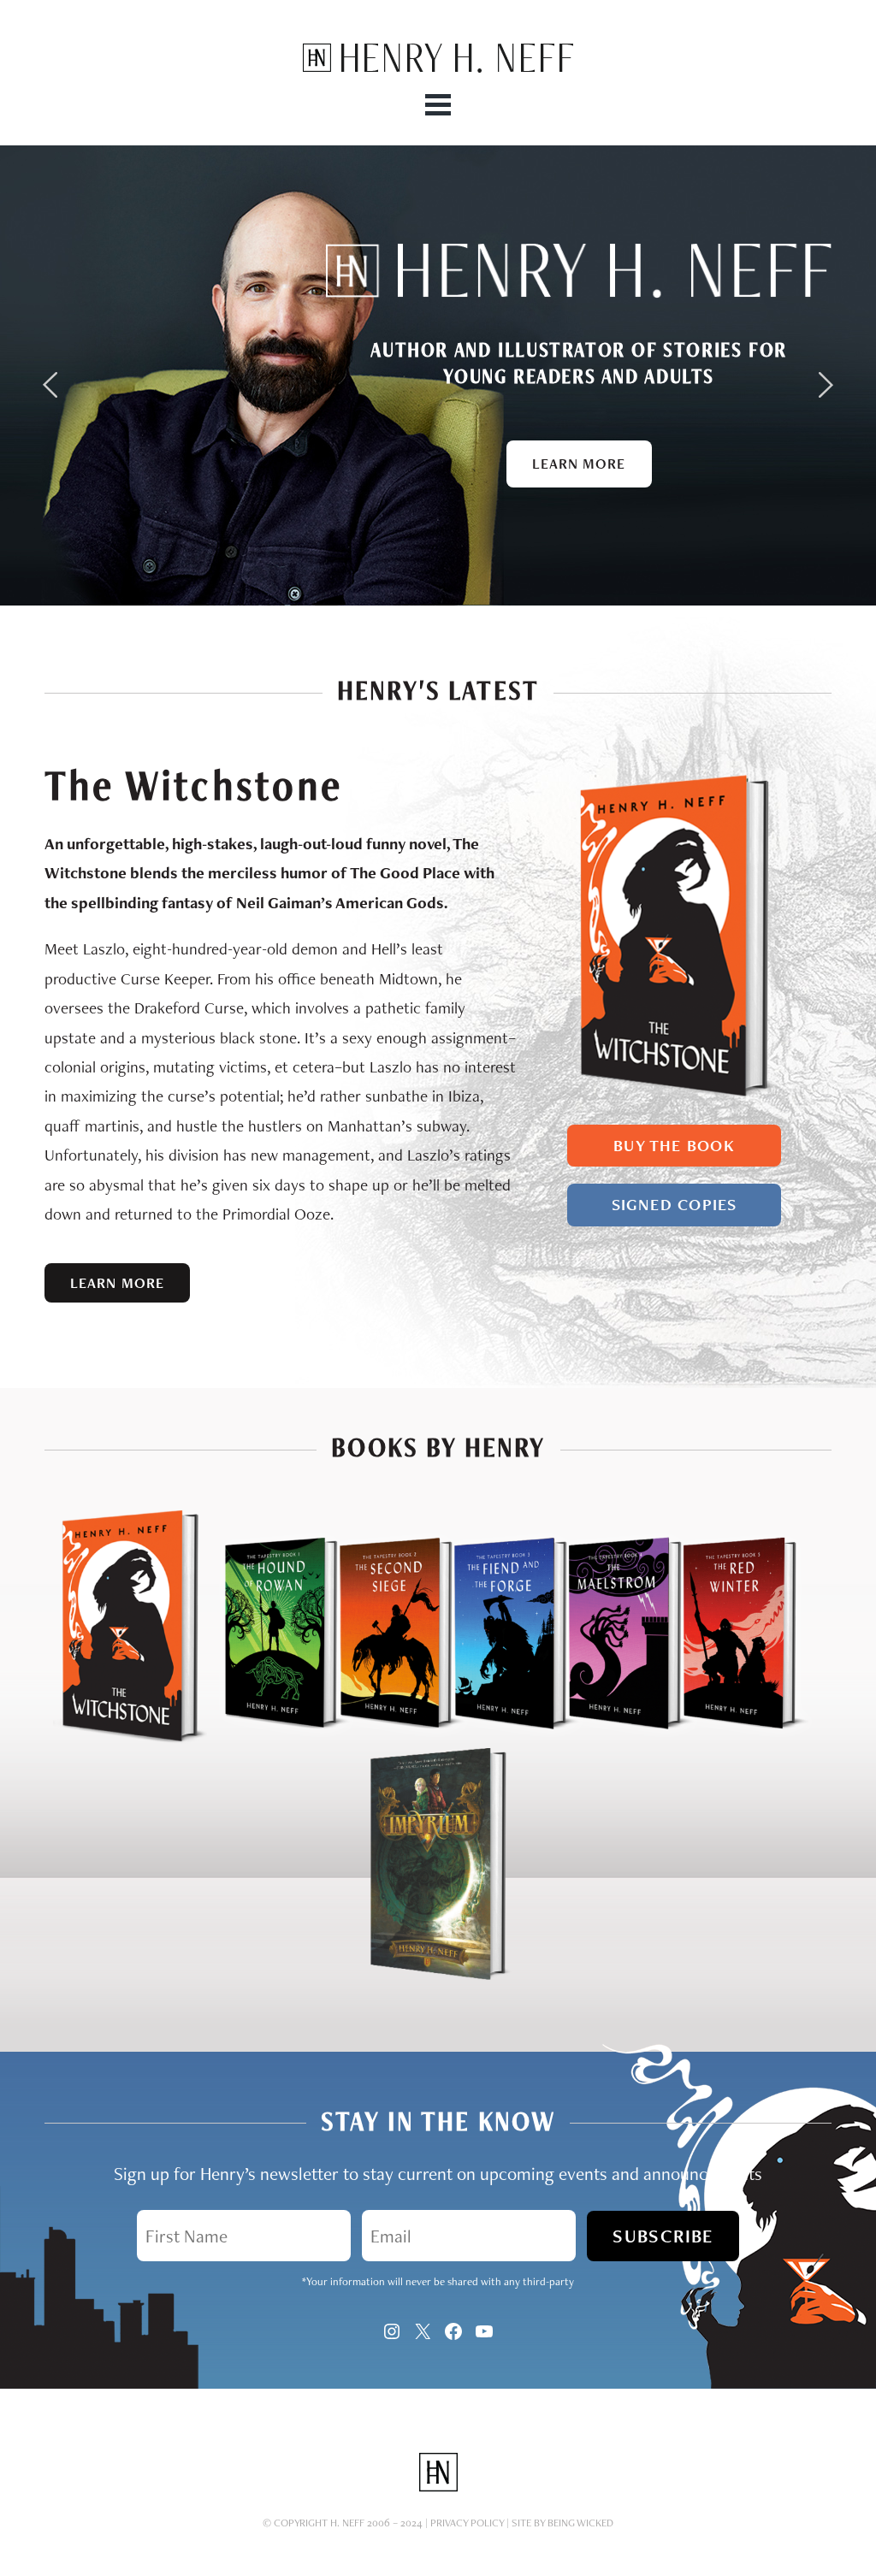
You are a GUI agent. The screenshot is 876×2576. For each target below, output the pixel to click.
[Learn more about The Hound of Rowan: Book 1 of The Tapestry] (266, 1739)
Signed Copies (675, 1205)
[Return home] (438, 68)
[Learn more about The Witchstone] (674, 1097)
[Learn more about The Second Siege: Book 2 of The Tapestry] (381, 1739)
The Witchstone (193, 786)
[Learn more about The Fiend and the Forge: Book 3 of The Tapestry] (495, 1739)
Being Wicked (580, 2523)
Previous (50, 385)
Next (826, 385)
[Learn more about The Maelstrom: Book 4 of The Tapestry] (610, 1739)
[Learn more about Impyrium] (438, 1976)
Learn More (579, 464)
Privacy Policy (467, 2523)
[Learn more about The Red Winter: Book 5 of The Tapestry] (746, 1739)
